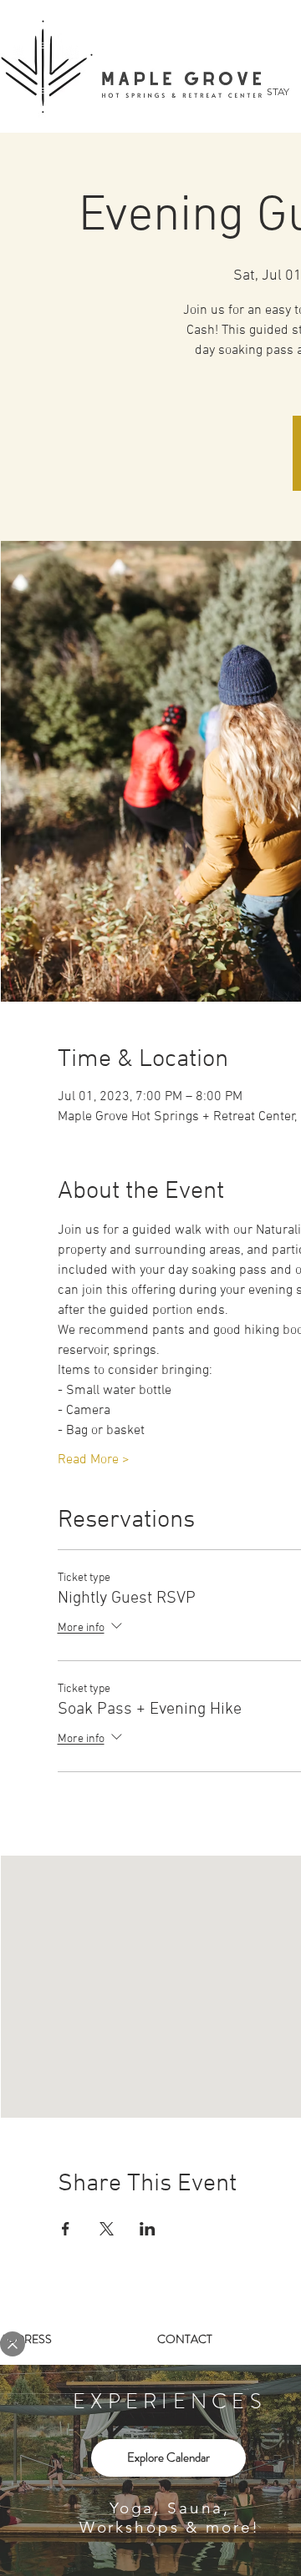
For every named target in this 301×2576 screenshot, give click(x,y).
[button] (13, 2344)
